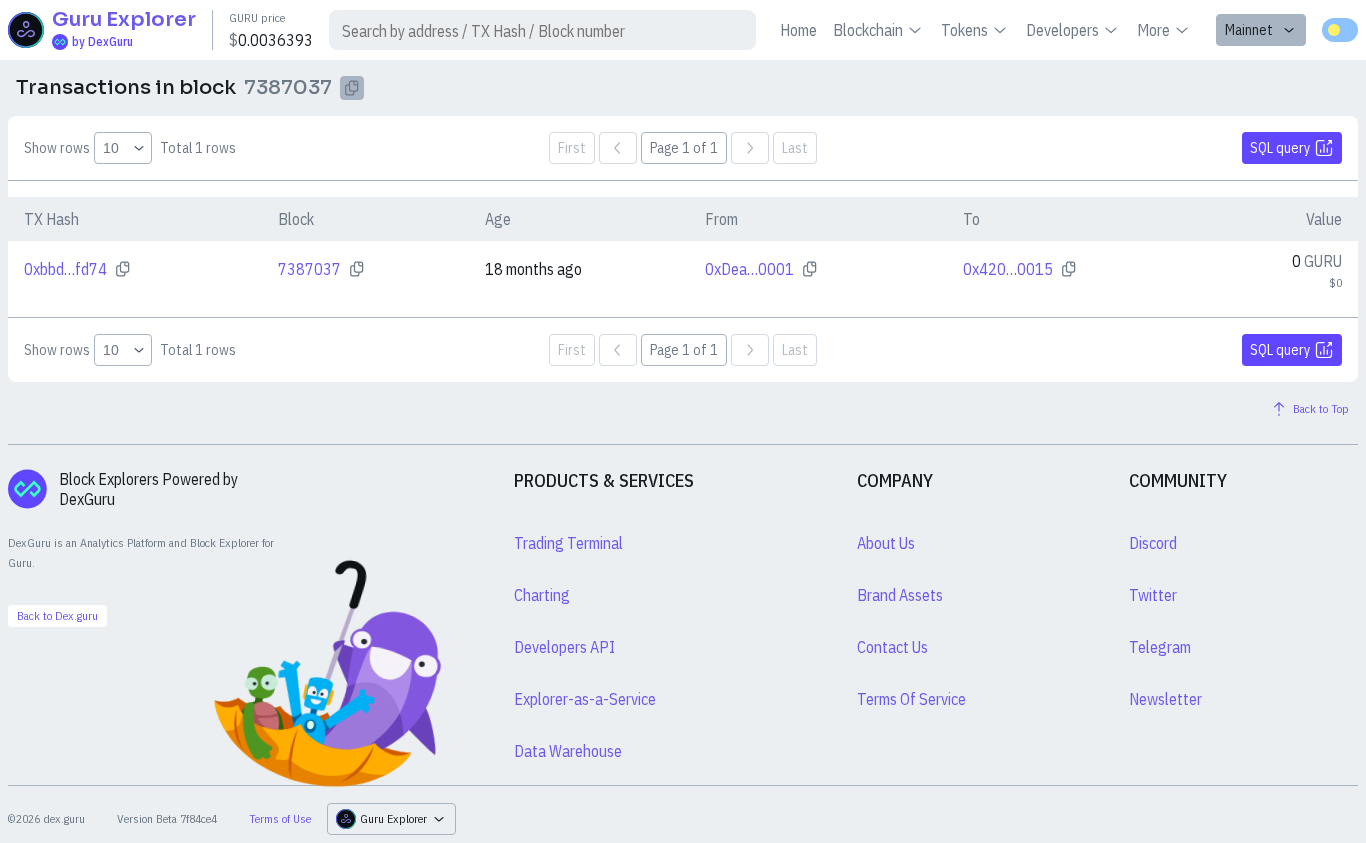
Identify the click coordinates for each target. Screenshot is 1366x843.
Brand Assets (900, 595)
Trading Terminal (568, 543)
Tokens (964, 30)
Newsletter (1165, 699)
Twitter (1153, 595)
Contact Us (892, 647)
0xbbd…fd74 (65, 269)
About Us (886, 543)
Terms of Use (280, 818)
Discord (1153, 543)
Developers (1062, 30)
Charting (542, 595)
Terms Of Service (911, 699)
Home (798, 30)
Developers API (564, 647)
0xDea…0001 (749, 269)
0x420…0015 (1008, 269)
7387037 (309, 269)
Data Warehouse (568, 751)
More (1153, 30)
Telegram (1160, 647)
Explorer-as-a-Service (585, 699)
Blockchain (868, 30)
